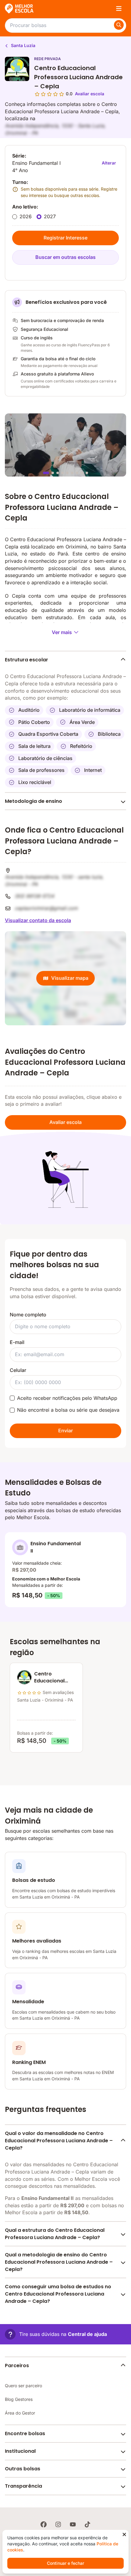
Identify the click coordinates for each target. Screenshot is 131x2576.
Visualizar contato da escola (38, 920)
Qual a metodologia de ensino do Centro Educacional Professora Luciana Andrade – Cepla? (59, 2262)
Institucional (20, 2451)
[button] (56, 2334)
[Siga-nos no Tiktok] (87, 2524)
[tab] (46, 473)
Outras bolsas (23, 2469)
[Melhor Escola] (19, 8)
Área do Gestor (20, 2413)
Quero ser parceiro (23, 2386)
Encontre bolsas (25, 2433)
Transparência (23, 2486)
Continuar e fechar (65, 2563)
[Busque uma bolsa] (119, 25)
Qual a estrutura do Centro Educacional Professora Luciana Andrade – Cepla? (55, 2234)
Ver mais (62, 632)
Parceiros (17, 2366)
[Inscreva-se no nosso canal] (73, 2524)
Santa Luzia (23, 45)
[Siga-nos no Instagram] (58, 2524)
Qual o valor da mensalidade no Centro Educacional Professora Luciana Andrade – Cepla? (59, 2140)
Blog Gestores (19, 2399)
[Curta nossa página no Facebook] (44, 2524)
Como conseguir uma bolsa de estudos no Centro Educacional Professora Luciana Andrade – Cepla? (58, 2294)
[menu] (119, 8)
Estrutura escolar (27, 660)
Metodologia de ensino (34, 801)
